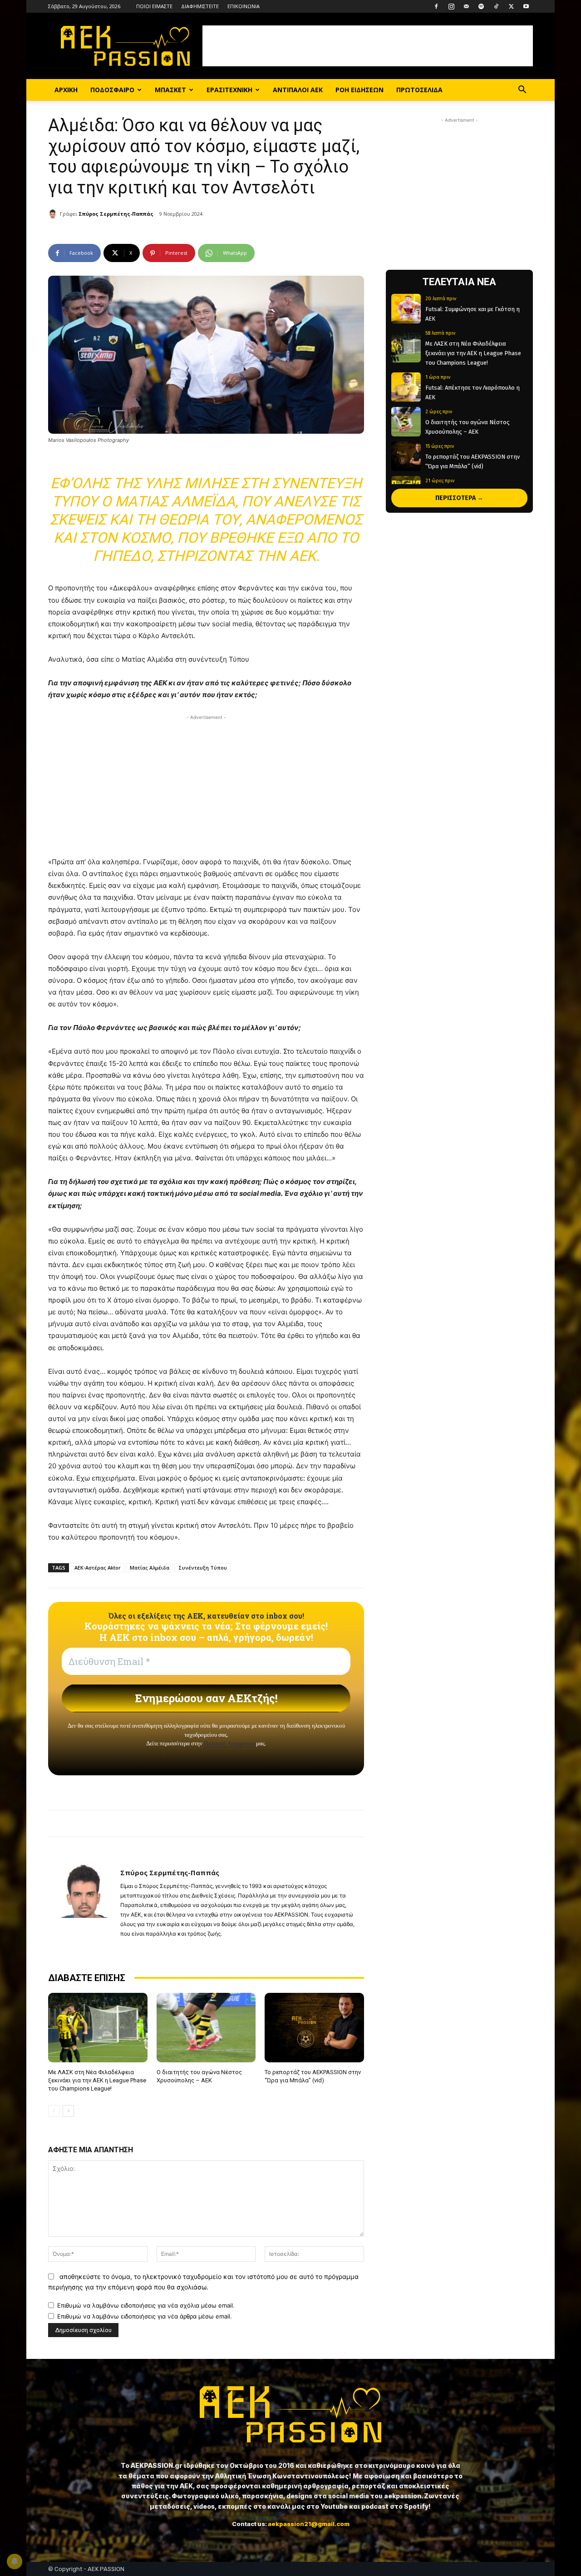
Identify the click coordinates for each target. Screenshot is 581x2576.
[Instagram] (451, 6)
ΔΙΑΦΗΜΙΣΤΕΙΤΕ (200, 6)
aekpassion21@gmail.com (309, 2524)
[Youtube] (526, 6)
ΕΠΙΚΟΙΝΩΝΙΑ (244, 6)
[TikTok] (496, 6)
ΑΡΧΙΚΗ (66, 90)
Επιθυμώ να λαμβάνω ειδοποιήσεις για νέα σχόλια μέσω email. (146, 2305)
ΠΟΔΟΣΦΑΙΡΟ (112, 90)
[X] (511, 6)
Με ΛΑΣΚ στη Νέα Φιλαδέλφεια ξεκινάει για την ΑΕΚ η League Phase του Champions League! (97, 2080)
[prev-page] (54, 2111)
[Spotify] (481, 6)
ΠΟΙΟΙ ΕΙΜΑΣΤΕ (154, 6)
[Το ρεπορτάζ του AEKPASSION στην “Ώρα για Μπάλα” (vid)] (314, 2028)
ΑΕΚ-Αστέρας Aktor (98, 1568)
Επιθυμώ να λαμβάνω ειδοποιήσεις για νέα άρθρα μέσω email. (145, 2316)
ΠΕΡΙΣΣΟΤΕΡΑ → (459, 498)
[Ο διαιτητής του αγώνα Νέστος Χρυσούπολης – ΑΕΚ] (206, 2028)
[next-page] (68, 2111)
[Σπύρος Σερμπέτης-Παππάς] (54, 214)
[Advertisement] (368, 46)
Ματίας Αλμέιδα (150, 1568)
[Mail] (466, 6)
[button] (522, 91)
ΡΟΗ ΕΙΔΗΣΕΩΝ (359, 90)
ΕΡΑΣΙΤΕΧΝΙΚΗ (229, 90)
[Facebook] (436, 6)
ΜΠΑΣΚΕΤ (170, 90)
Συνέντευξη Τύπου (203, 1568)
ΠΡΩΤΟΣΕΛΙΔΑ (419, 90)
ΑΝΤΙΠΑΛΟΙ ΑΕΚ (298, 90)
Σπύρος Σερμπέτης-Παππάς (116, 214)
